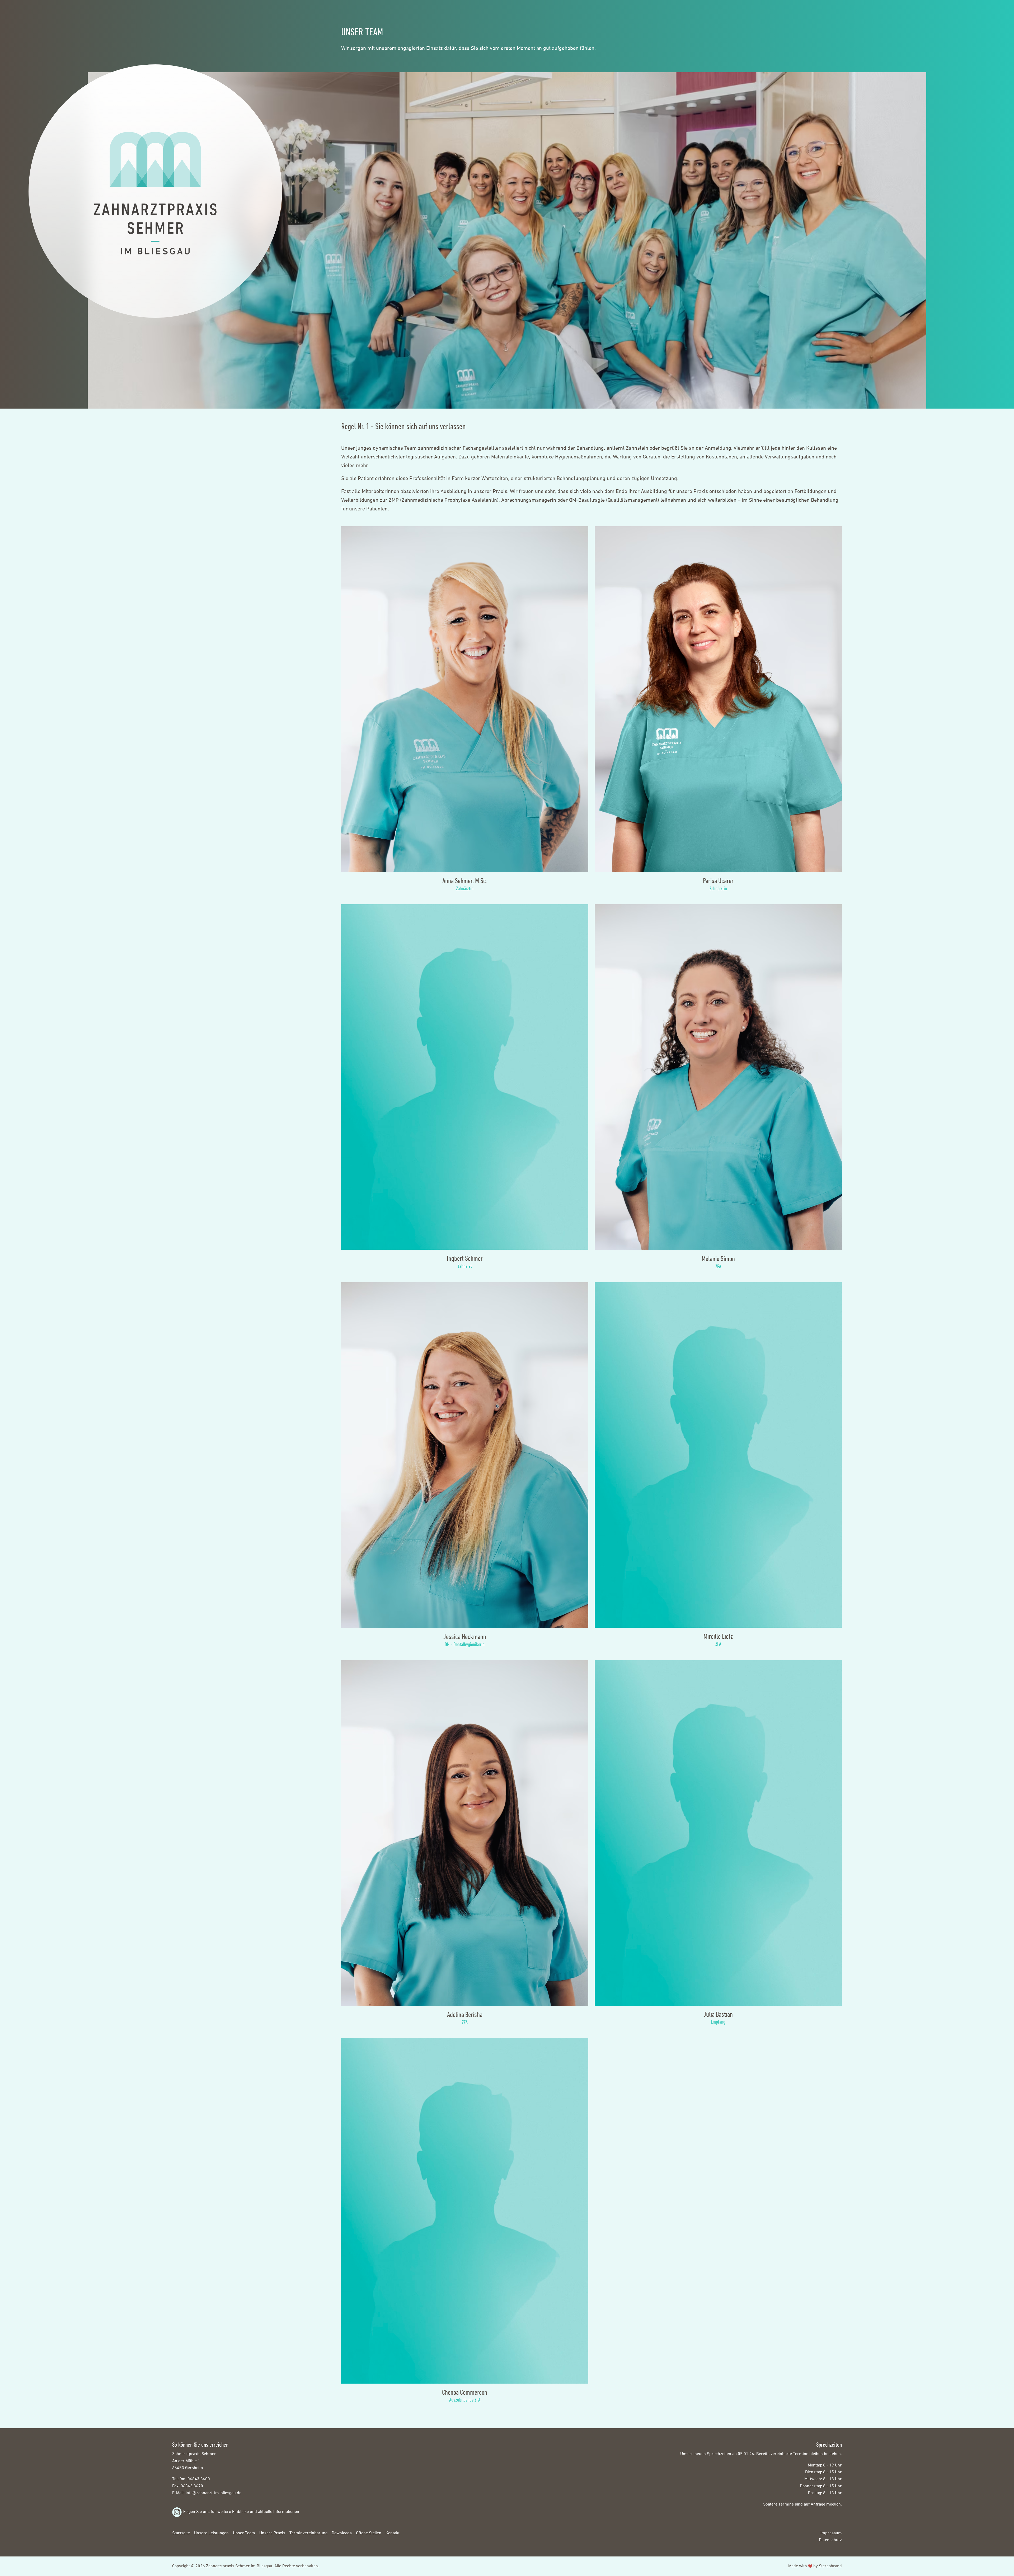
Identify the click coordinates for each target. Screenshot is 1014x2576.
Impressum (831, 2533)
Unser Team (244, 2533)
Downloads (342, 2533)
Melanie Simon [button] (718, 1259)
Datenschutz (830, 2540)
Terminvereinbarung (308, 2533)
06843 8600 (199, 2479)
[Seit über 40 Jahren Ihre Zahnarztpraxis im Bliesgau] (155, 193)
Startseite (181, 2533)
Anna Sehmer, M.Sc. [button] (465, 881)
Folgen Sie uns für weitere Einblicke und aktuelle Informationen (241, 2512)
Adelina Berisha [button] (465, 2014)
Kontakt (393, 2533)
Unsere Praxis (272, 2533)
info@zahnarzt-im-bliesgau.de (213, 2493)
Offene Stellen (369, 2533)
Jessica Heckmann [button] (465, 1637)
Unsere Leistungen (211, 2533)
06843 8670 (192, 2486)
